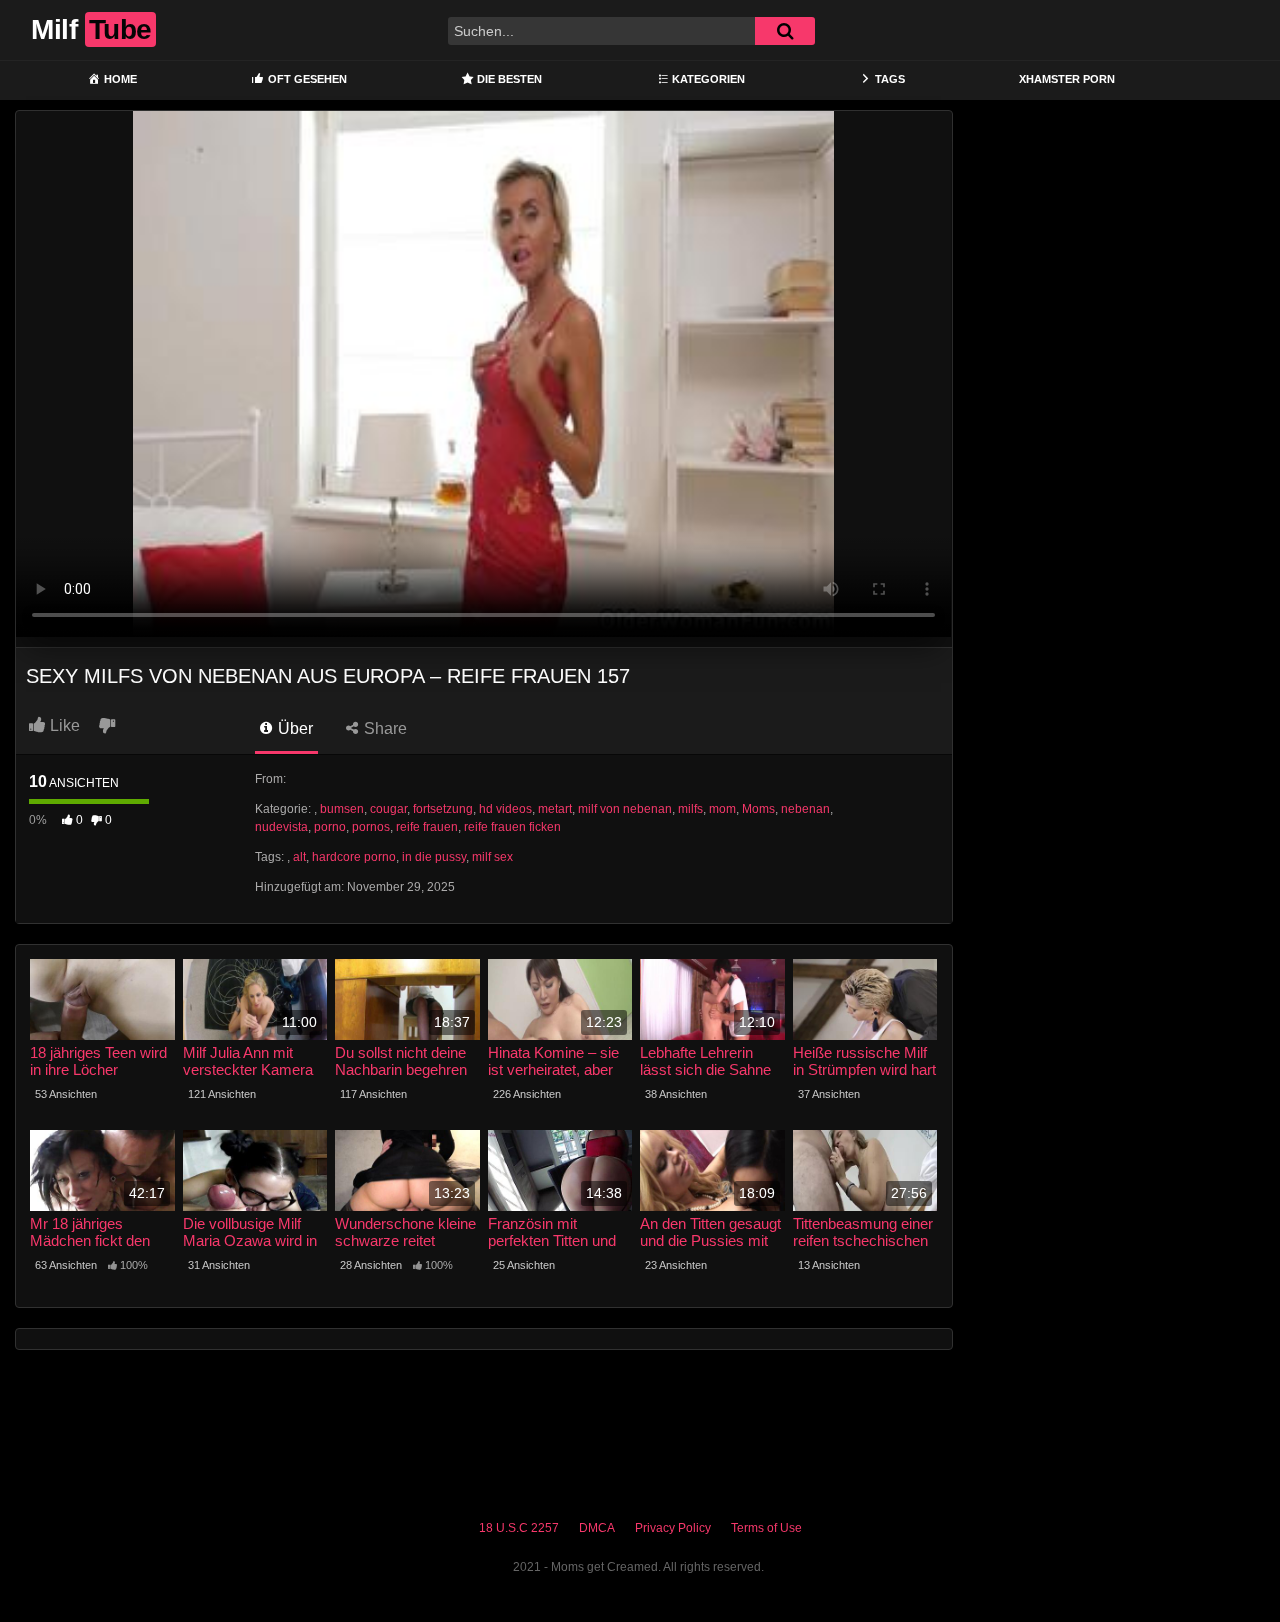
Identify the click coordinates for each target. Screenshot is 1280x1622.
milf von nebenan (625, 809)
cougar (388, 809)
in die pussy (434, 857)
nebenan (805, 809)
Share (383, 728)
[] (785, 31)
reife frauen (427, 827)
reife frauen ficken (512, 827)
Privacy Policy (673, 1528)
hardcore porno (354, 857)
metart (555, 809)
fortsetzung (443, 809)
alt (299, 857)
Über (293, 728)
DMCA (597, 1528)
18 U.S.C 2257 (519, 1528)
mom (722, 809)
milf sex (492, 857)
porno (330, 827)
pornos (371, 827)
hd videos (505, 809)
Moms (758, 809)
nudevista (281, 827)
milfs (690, 809)
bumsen (342, 809)
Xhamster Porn (1067, 79)
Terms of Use (766, 1528)
